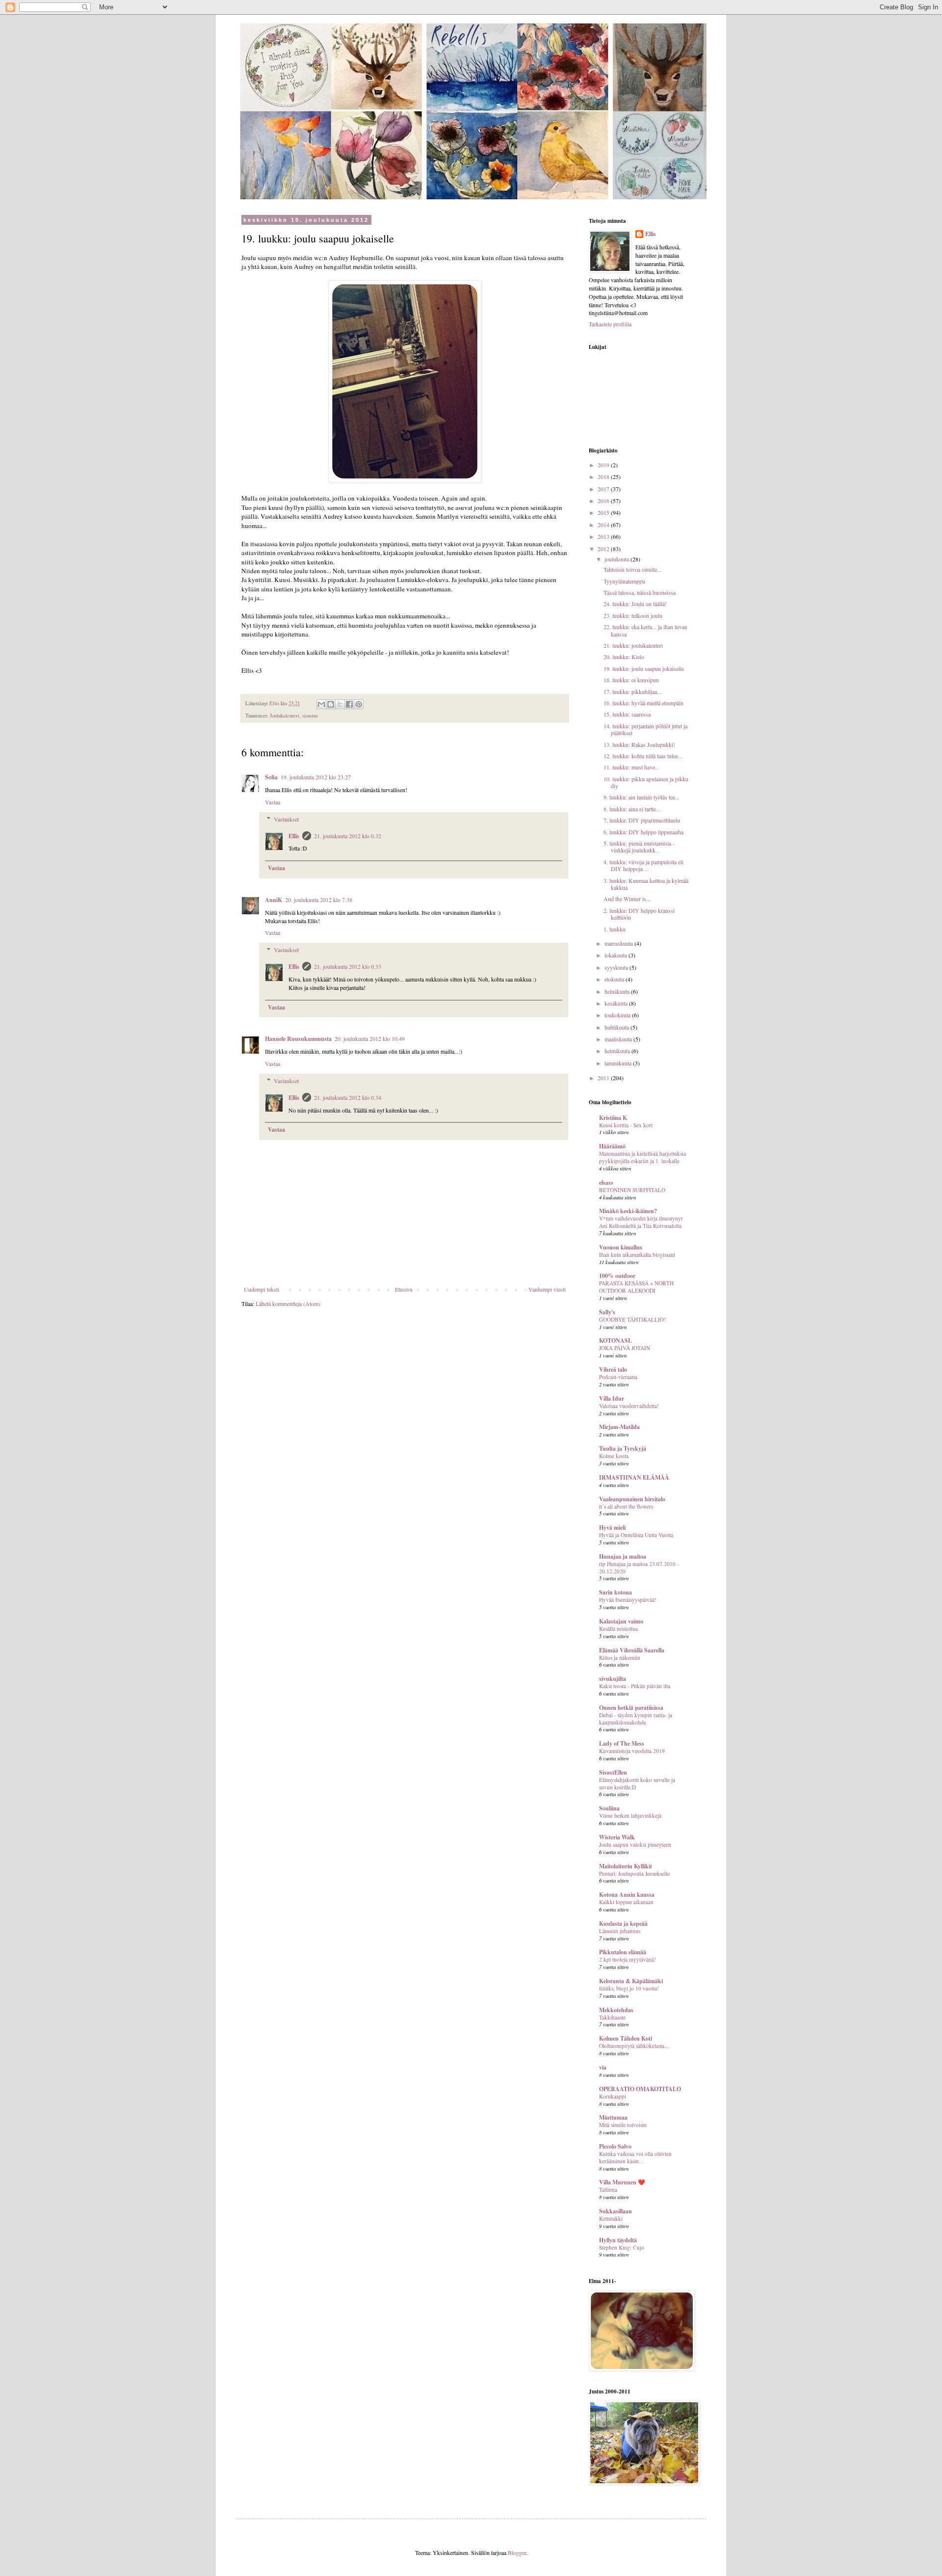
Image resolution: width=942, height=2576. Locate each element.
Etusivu (404, 1289)
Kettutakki (611, 2218)
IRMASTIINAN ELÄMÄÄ (634, 1477)
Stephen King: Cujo (622, 2247)
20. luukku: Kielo (624, 657)
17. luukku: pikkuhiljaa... (632, 691)
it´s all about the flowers (626, 1506)
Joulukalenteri (285, 716)
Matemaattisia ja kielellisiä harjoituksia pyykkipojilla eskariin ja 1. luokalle (642, 1157)
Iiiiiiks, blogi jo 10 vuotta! (629, 1988)
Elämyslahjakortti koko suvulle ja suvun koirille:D (637, 1783)
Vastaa (273, 802)
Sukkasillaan (615, 2211)
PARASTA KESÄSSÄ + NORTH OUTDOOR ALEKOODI (636, 1287)
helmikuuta (618, 1051)
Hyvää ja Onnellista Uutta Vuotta (636, 1535)
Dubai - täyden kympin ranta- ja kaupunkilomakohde (636, 1719)
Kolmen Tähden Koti (626, 2038)
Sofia (271, 777)
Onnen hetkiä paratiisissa (631, 1708)
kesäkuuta (617, 1003)
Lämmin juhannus (620, 1931)
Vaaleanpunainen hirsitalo (632, 1499)
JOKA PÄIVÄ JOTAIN (625, 1348)
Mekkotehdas (616, 2010)
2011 (604, 1078)
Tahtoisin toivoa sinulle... (632, 569)
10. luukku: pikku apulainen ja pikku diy (646, 782)
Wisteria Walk (617, 1837)
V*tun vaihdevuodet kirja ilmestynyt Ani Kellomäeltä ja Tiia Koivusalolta (641, 1222)
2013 (604, 536)
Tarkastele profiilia (610, 324)
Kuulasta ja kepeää (623, 1924)
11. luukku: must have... (631, 767)
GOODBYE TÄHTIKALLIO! (632, 1319)
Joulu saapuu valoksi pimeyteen (635, 1845)
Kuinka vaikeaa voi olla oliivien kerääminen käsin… (635, 2157)
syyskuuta (617, 967)
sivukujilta (613, 1679)
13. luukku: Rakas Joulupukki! (639, 744)
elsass (606, 1182)
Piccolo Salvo (615, 2146)
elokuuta (615, 979)
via (603, 2067)
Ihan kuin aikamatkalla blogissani (637, 1255)
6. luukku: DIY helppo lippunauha (643, 832)
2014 (604, 525)
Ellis (294, 836)
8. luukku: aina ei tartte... (632, 809)
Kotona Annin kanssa (627, 1895)
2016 (604, 501)
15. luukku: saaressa (627, 714)
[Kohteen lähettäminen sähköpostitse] (321, 704)
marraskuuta (619, 943)
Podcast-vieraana (618, 1377)
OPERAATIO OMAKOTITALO (640, 2089)
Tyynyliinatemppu (624, 581)
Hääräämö (612, 1146)
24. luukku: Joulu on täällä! (635, 604)
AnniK (274, 900)
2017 (604, 489)
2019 (604, 465)
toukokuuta (618, 1015)
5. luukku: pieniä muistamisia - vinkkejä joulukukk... (639, 847)
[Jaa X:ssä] (340, 704)
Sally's (607, 1312)
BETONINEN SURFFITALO (632, 1190)
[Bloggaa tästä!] (331, 704)
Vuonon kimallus (621, 1247)
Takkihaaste (612, 2017)
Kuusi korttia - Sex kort (626, 1125)
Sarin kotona (615, 1592)
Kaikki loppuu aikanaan (626, 1902)
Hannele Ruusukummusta (298, 1039)
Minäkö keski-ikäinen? (628, 1211)
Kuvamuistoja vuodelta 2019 (632, 1751)
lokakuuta (616, 955)
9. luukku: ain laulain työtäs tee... (641, 797)
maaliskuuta (619, 1039)
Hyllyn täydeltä (618, 2240)
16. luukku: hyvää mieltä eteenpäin (643, 703)
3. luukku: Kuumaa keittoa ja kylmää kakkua (646, 884)
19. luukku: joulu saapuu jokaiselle (644, 668)
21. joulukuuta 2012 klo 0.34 (348, 1097)
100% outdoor (617, 1276)
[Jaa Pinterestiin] (359, 704)
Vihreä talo (613, 1369)
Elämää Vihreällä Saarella (632, 1650)
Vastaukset (286, 819)
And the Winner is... (627, 899)
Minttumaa (613, 2117)
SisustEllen (613, 1772)
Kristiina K (613, 1118)
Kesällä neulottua (618, 1629)
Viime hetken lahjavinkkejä (630, 1816)
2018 (604, 477)
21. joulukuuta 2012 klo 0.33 (348, 966)
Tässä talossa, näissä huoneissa (640, 592)
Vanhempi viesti (547, 1289)
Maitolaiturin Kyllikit (626, 1866)
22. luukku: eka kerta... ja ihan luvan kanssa (645, 630)
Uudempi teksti (262, 1289)
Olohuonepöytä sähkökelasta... (634, 2046)
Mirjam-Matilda (619, 1427)
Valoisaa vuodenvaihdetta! (629, 1406)
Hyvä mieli (612, 1527)
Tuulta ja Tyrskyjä (623, 1448)
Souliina (609, 1808)
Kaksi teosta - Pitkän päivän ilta (635, 1686)
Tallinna (608, 2190)
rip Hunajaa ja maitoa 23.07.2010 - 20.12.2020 (639, 1567)
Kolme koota (614, 1456)
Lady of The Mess (622, 1743)
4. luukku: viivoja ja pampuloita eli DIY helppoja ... (643, 865)
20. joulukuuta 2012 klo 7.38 (319, 900)
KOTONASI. (615, 1341)
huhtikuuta (617, 1027)
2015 (604, 512)
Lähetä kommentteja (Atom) (288, 1303)
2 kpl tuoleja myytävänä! (628, 1959)
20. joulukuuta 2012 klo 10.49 (370, 1038)
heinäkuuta (618, 991)
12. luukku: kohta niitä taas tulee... (643, 756)
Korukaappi (613, 2096)
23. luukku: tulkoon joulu (633, 615)
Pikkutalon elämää (623, 1952)
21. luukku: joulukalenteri (633, 645)
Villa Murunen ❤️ (622, 2182)
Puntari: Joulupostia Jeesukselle (634, 1873)
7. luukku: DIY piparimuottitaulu (642, 820)
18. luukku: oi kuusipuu (631, 680)
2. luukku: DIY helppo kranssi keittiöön (639, 914)
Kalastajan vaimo (621, 1621)
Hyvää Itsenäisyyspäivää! (628, 1600)
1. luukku (615, 929)
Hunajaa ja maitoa (623, 1556)
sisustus (310, 716)
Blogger (517, 2552)
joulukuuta (617, 559)
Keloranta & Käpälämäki (631, 1981)
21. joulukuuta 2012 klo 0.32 (348, 836)
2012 (604, 549)
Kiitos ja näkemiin (620, 1658)
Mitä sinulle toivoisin (623, 2125)
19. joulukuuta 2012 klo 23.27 (316, 777)
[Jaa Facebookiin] (349, 704)
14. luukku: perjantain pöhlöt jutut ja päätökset (645, 729)
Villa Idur (612, 1398)
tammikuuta (619, 1063)
